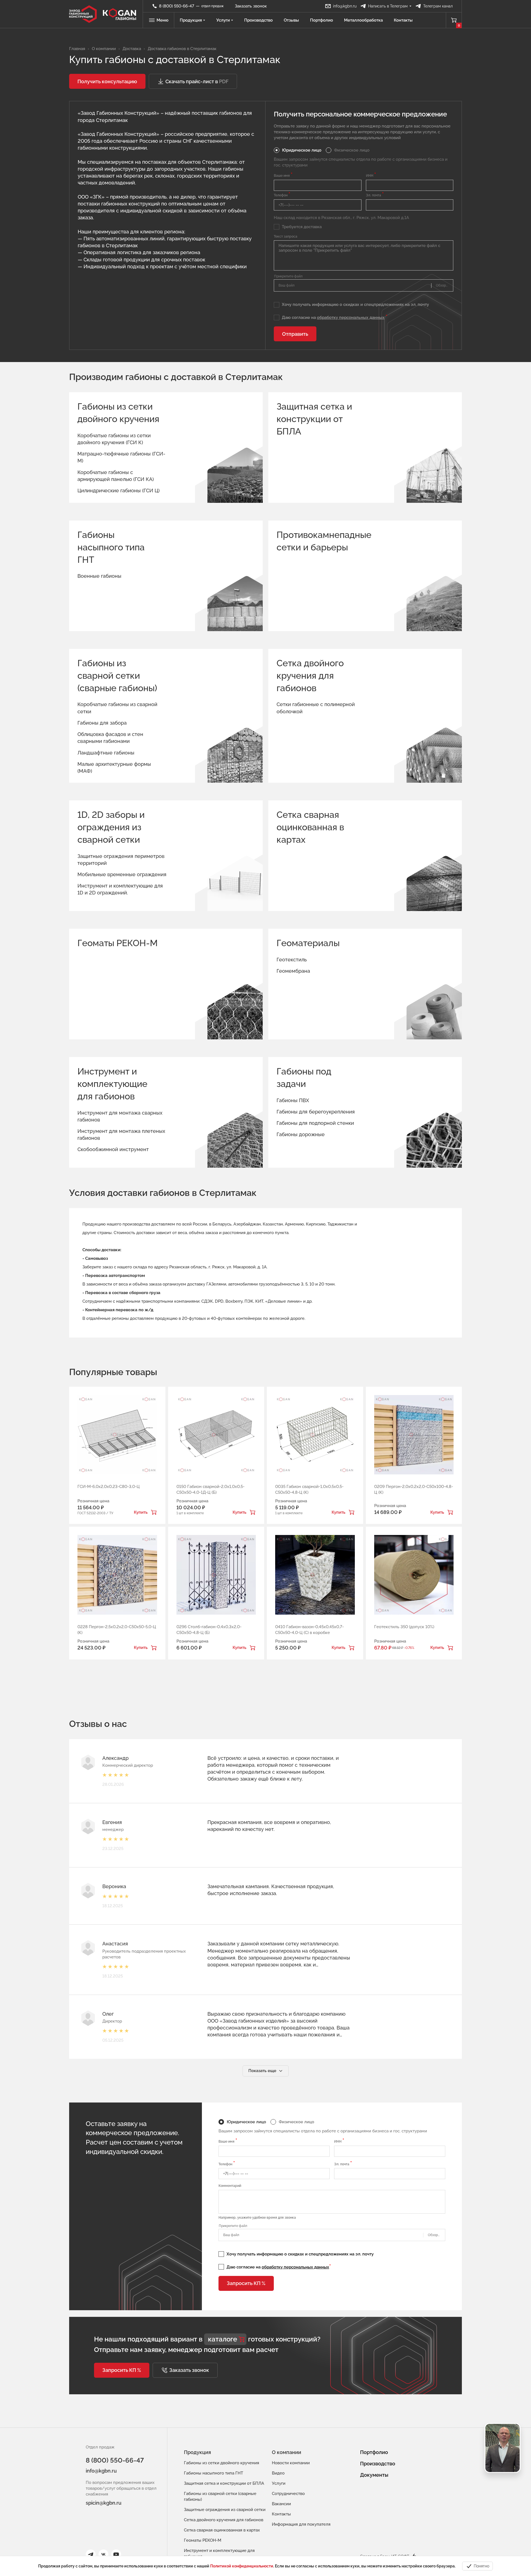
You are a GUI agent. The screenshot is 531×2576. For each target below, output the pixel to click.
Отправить (295, 334)
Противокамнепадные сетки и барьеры (318, 541)
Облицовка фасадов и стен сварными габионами (110, 738)
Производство (258, 20)
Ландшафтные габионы (106, 753)
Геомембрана (293, 971)
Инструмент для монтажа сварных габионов (120, 1116)
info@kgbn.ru (101, 2471)
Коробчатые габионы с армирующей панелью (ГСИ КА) (116, 476)
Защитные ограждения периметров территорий (121, 860)
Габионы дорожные (301, 1134)
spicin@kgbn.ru (104, 2503)
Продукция (191, 20)
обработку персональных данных (351, 318)
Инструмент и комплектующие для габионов (112, 1084)
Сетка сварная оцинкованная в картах (310, 827)
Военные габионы (99, 576)
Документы (374, 2475)
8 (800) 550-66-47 (115, 2460)
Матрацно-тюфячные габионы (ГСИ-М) (121, 457)
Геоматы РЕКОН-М (118, 943)
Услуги (223, 20)
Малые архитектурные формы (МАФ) (114, 767)
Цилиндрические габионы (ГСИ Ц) (119, 491)
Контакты (403, 20)
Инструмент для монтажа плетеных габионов (121, 1135)
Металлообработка (363, 20)
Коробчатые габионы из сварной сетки (117, 708)
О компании (287, 2452)
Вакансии (281, 2504)
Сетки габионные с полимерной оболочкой (316, 708)
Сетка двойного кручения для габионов (310, 676)
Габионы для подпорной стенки (315, 1123)
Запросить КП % (246, 2283)
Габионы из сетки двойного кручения (118, 413)
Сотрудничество (288, 2494)
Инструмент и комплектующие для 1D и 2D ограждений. (120, 889)
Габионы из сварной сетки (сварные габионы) (117, 676)
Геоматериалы (308, 943)
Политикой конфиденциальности (242, 2566)
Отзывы (291, 20)
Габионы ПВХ (293, 1100)
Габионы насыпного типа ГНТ (111, 547)
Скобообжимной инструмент (113, 1149)
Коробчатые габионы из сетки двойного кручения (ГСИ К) (114, 439)
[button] (107, 81)
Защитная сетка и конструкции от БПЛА (314, 419)
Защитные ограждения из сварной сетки (225, 2510)
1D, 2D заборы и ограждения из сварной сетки (111, 827)
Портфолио (322, 20)
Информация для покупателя (301, 2524)
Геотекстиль (292, 960)
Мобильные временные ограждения (122, 874)
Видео (278, 2473)
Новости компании (291, 2463)
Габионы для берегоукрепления (316, 1112)
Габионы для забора (102, 723)
